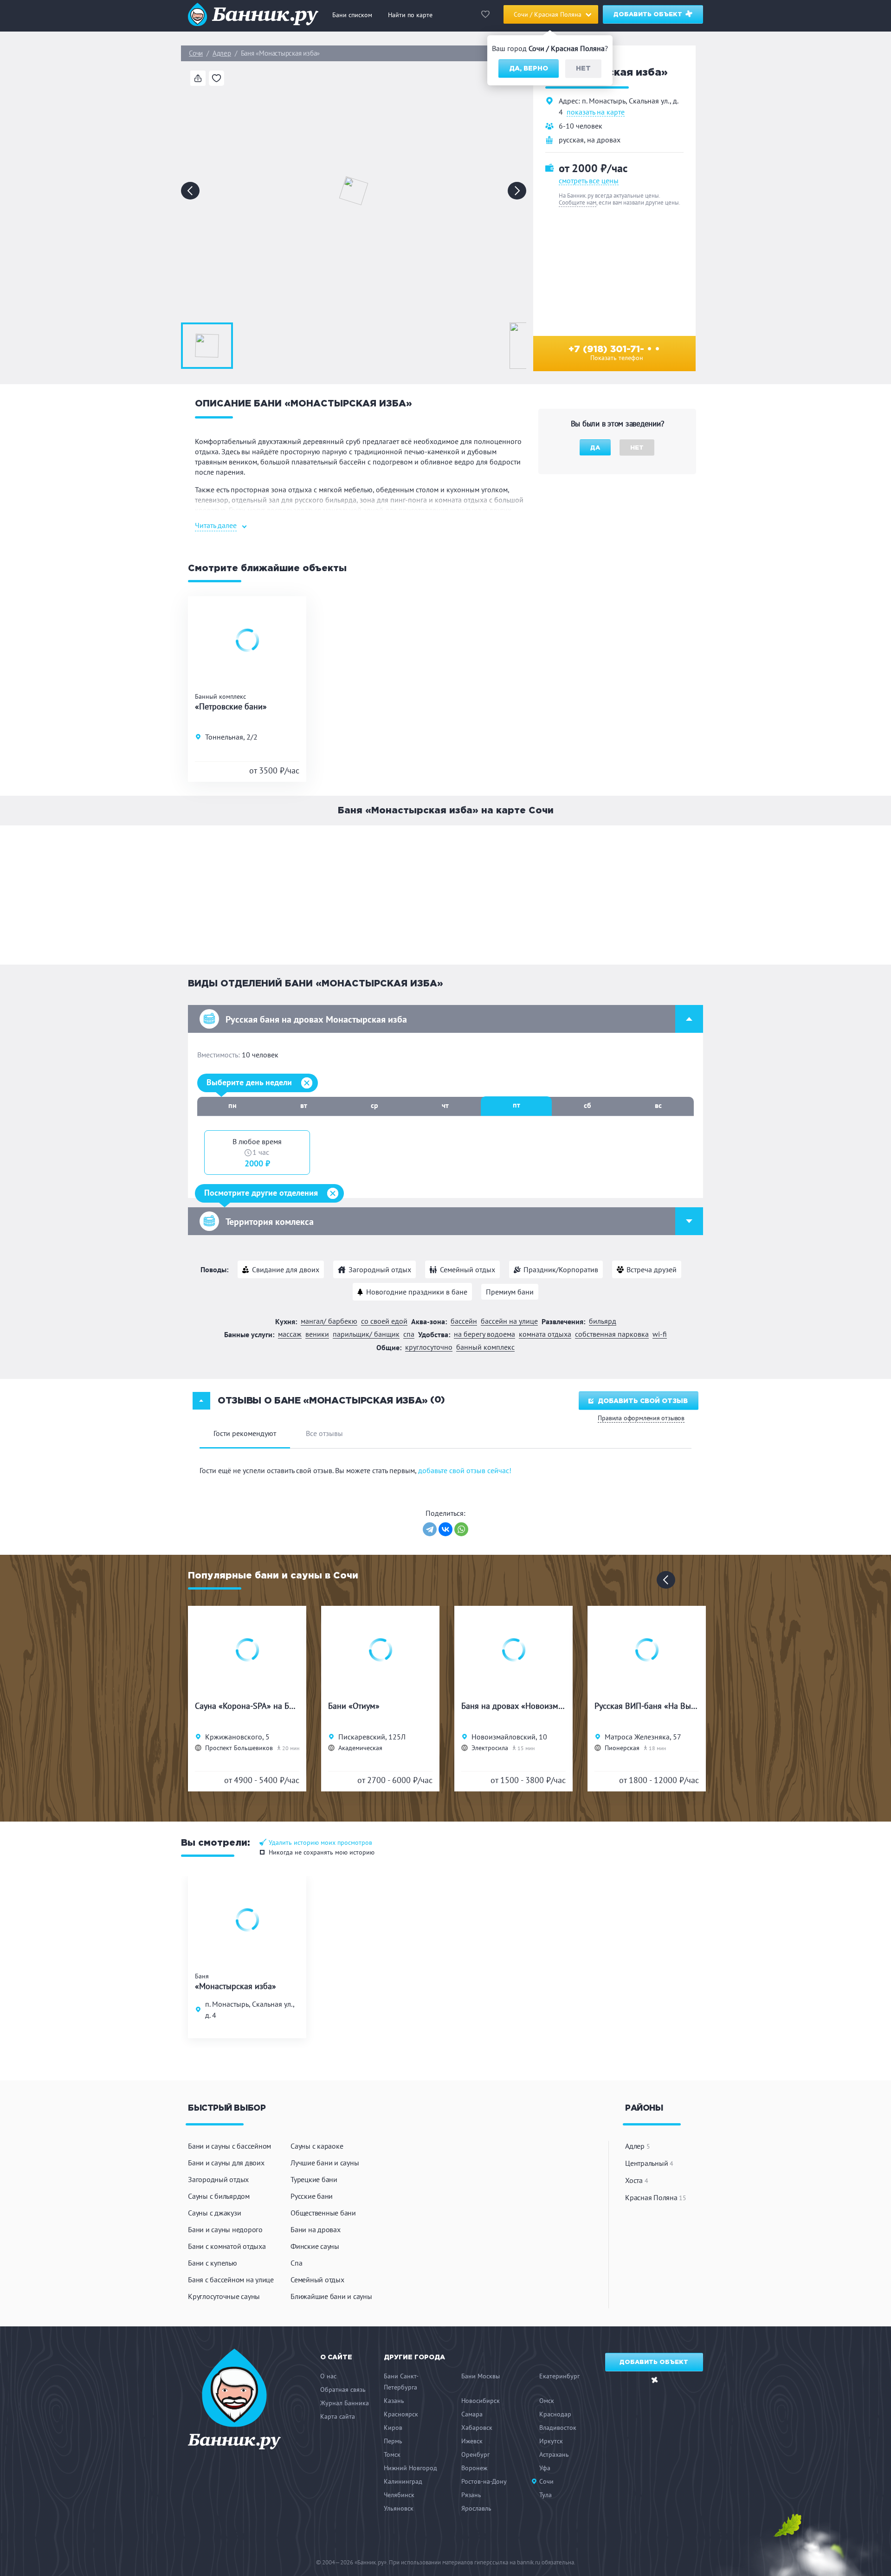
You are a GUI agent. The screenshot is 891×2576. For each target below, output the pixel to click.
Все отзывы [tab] (324, 1433)
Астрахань (554, 2454)
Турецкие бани (314, 2179)
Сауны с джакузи (214, 2213)
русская (571, 140)
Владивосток (558, 2428)
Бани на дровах (316, 2229)
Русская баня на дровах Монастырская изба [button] (316, 1019)
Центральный (649, 2163)
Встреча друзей (652, 1269)
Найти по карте (410, 15)
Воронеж (474, 2468)
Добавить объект (649, 15)
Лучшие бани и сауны (325, 2163)
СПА (409, 1334)
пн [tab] (232, 1105)
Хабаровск (477, 2428)
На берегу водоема (484, 1334)
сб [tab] (588, 1105)
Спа (296, 2263)
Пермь (393, 2441)
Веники (317, 1334)
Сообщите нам (578, 203)
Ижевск (472, 2441)
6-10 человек (581, 126)
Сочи (196, 53)
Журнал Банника (345, 2403)
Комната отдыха (545, 1334)
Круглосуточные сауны (224, 2296)
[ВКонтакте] (445, 1529)
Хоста (636, 2180)
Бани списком (352, 15)
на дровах (604, 140)
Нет (583, 69)
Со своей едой (384, 1321)
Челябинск (399, 2495)
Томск (392, 2454)
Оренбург (475, 2454)
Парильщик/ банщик (366, 1334)
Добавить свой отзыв (643, 1401)
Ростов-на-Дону (484, 2481)
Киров (393, 2428)
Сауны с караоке (317, 2146)
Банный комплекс (485, 1347)
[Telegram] (430, 1529)
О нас (328, 2376)
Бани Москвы (481, 2376)
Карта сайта (338, 2416)
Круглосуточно (429, 1347)
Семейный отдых (468, 1269)
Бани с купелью (213, 2263)
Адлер (222, 53)
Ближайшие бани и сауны (331, 2296)
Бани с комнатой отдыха (227, 2246)
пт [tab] (517, 1105)
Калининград (403, 2481)
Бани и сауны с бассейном (229, 2146)
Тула (546, 2495)
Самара (472, 2414)
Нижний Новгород (410, 2468)
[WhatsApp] (461, 1529)
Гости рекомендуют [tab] (245, 1433)
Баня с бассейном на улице (231, 2280)
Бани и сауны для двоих (226, 2163)
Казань (394, 2401)
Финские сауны (315, 2246)
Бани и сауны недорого (225, 2229)
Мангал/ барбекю (329, 1321)
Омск (547, 2401)
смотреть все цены (589, 180)
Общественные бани (323, 2213)
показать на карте (596, 112)
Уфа (545, 2468)
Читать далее (216, 525)
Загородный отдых (380, 1269)
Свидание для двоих (286, 1269)
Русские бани (312, 2196)
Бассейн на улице (509, 1321)
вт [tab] (304, 1105)
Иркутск (551, 2441)
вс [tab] (658, 1105)
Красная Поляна (656, 2197)
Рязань (471, 2495)
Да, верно (529, 69)
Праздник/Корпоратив (561, 1269)
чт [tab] (445, 1105)
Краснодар (555, 2414)
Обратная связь (343, 2389)
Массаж (290, 1334)
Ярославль (476, 2508)
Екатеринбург (559, 2376)
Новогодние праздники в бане (417, 1292)
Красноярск (401, 2414)
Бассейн (464, 1321)
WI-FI (660, 1334)
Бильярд (603, 1321)
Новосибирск (481, 2401)
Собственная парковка (612, 1334)
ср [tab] (374, 1105)
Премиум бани (510, 1292)
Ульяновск (399, 2508)
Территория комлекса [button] (270, 1222)
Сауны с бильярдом (219, 2196)
